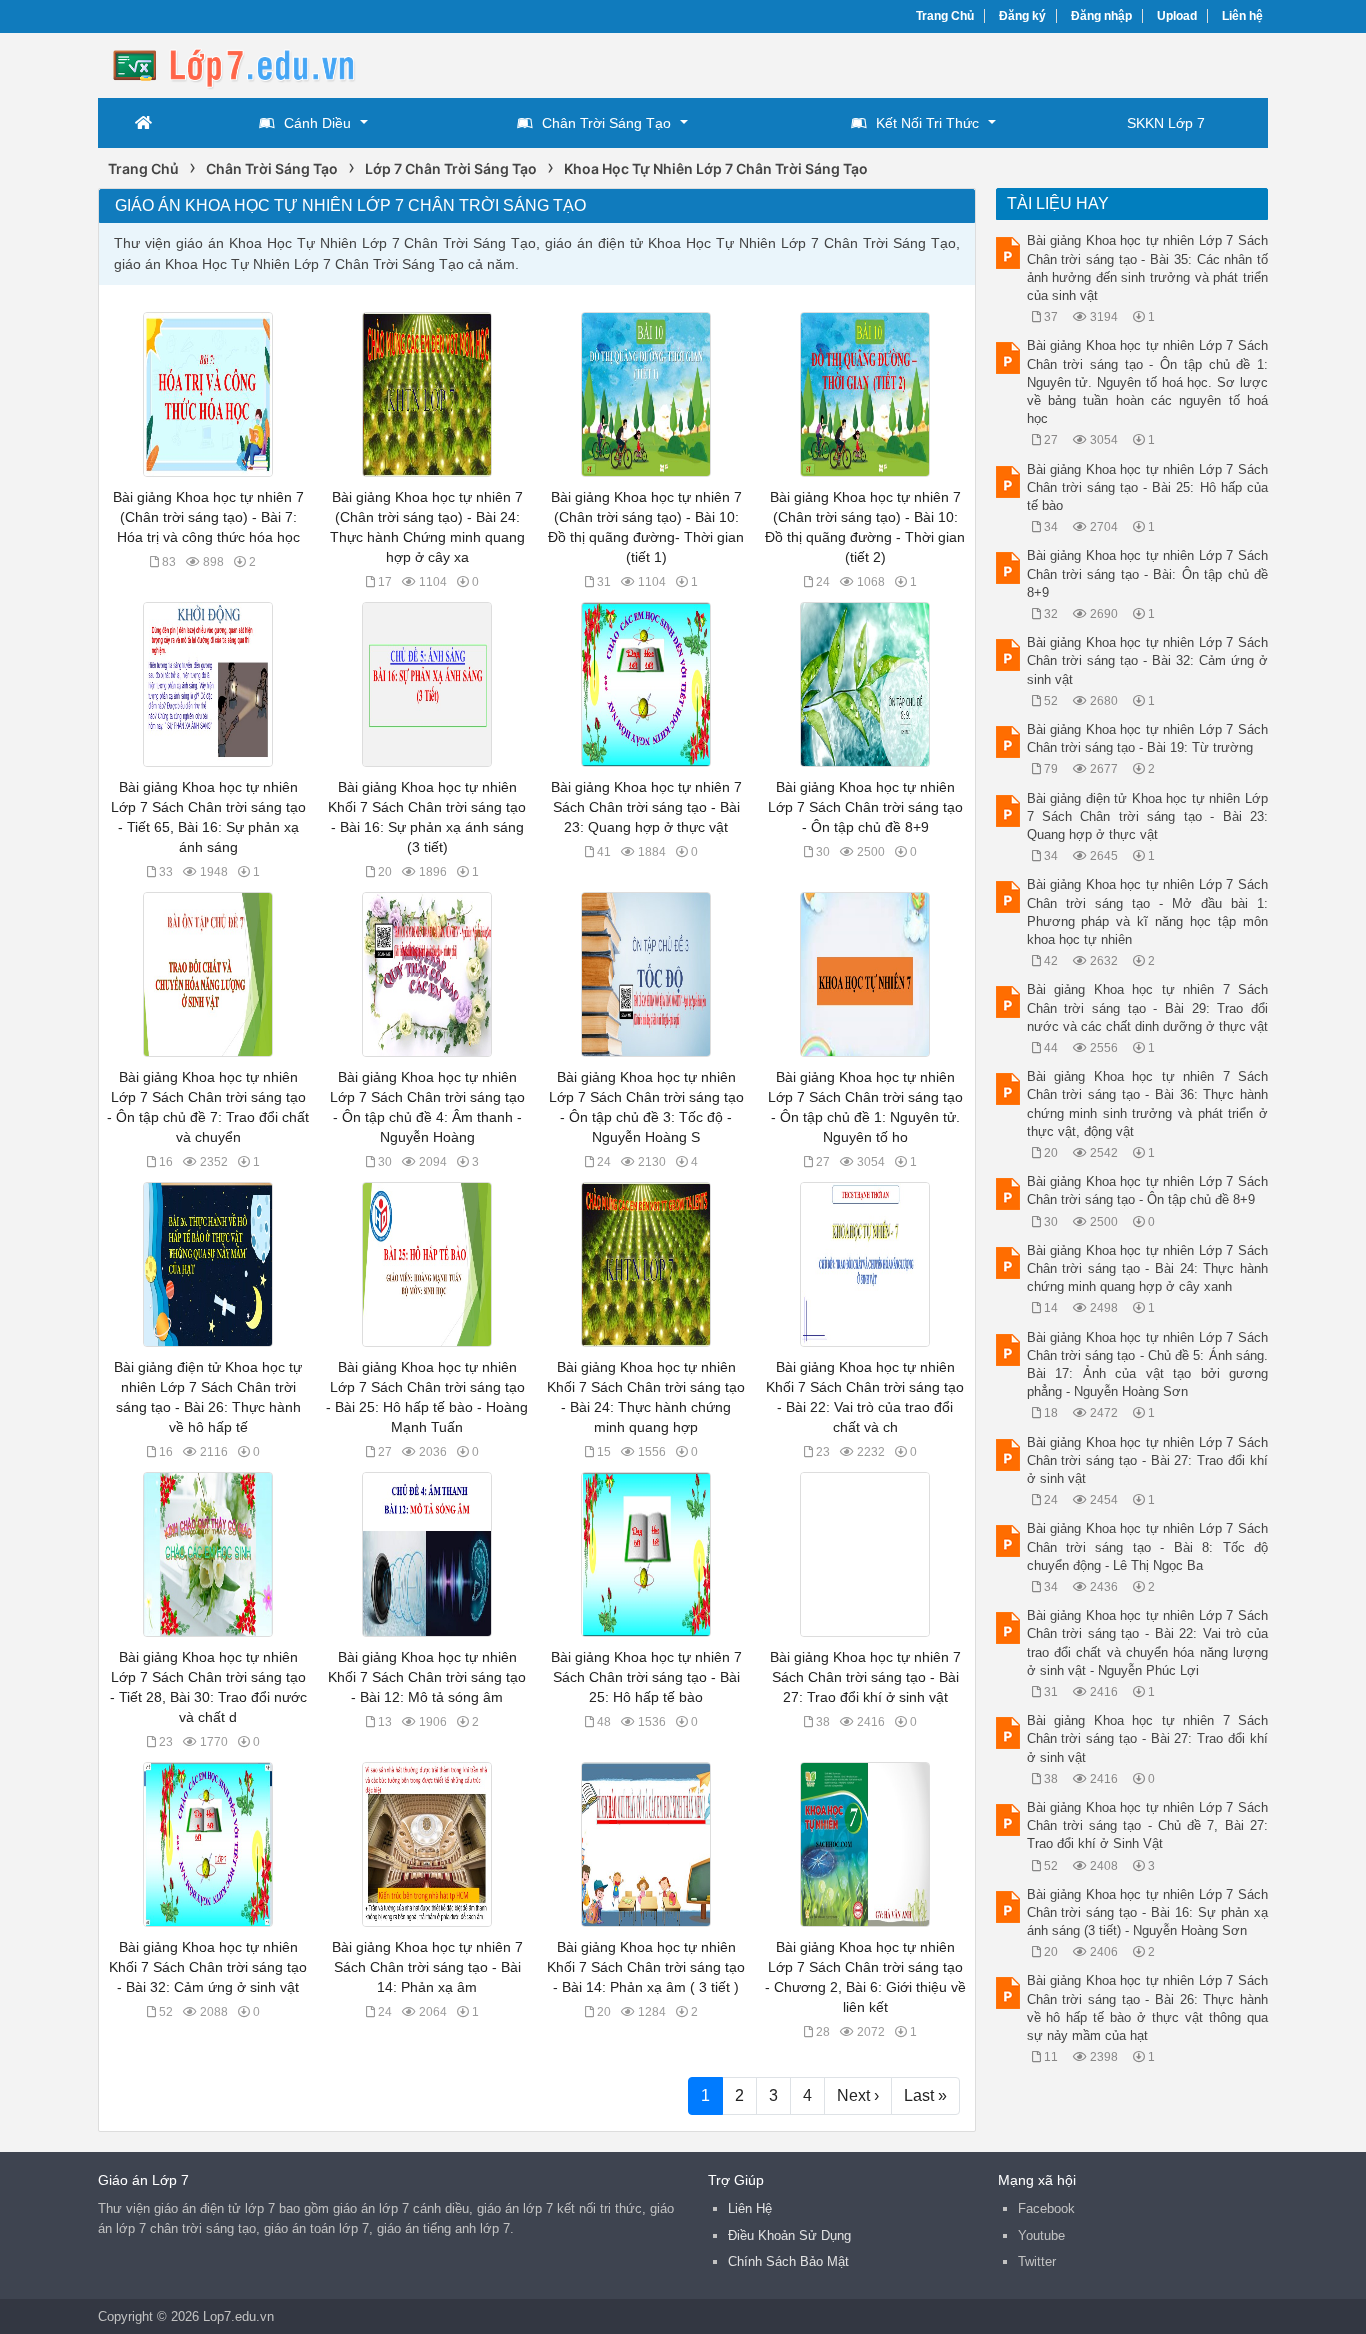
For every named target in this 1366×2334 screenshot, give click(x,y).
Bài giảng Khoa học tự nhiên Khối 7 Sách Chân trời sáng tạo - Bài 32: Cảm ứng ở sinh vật (208, 1967)
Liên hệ (1242, 16)
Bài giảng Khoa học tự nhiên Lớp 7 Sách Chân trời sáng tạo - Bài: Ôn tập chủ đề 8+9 (1148, 573)
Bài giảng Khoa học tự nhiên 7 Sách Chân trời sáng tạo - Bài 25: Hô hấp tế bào (646, 1677)
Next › (858, 2095)
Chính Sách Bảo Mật (788, 2261)
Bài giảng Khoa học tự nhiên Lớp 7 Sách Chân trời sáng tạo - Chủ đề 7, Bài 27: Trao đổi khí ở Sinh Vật (1148, 1825)
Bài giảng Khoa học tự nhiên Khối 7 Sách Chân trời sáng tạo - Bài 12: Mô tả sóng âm (427, 1677)
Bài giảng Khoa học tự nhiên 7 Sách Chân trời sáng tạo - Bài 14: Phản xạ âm (427, 1967)
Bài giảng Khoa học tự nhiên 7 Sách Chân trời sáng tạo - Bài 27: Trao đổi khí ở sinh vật (865, 1677)
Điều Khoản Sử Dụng (789, 2235)
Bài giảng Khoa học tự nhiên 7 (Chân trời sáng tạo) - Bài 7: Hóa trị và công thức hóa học (208, 517)
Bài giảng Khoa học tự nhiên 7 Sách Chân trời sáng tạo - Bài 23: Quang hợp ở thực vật (646, 807)
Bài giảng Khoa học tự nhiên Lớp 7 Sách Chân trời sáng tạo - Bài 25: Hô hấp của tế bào (1148, 487)
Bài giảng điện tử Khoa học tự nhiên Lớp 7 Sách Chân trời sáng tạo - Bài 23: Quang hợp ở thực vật (1148, 816)
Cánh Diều (317, 123)
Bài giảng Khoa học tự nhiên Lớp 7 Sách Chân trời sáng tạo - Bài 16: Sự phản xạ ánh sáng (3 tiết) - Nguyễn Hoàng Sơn (1148, 1912)
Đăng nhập (1101, 16)
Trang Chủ (945, 16)
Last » (925, 2095)
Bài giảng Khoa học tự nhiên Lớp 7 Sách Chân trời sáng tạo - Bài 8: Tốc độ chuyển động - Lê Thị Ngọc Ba (1148, 1546)
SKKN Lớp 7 (1166, 123)
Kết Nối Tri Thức (927, 123)
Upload (1177, 16)
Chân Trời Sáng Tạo (606, 123)
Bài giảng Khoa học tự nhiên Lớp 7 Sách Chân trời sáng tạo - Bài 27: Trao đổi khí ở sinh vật (1148, 1460)
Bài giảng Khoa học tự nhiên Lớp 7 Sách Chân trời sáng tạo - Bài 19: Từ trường (1148, 738)
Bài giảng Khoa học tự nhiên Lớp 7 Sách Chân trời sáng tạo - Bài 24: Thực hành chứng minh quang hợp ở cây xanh (1148, 1268)
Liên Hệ (750, 2208)
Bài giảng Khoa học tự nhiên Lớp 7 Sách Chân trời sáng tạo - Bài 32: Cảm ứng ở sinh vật (1148, 660)
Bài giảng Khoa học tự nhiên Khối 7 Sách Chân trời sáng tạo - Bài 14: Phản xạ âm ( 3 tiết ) (646, 1967)
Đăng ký (1022, 16)
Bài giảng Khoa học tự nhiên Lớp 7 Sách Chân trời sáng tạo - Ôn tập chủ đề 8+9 (865, 807)
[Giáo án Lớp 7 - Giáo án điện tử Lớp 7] (258, 63)
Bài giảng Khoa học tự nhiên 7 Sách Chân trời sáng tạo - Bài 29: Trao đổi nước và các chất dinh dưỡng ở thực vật (1148, 1007)
